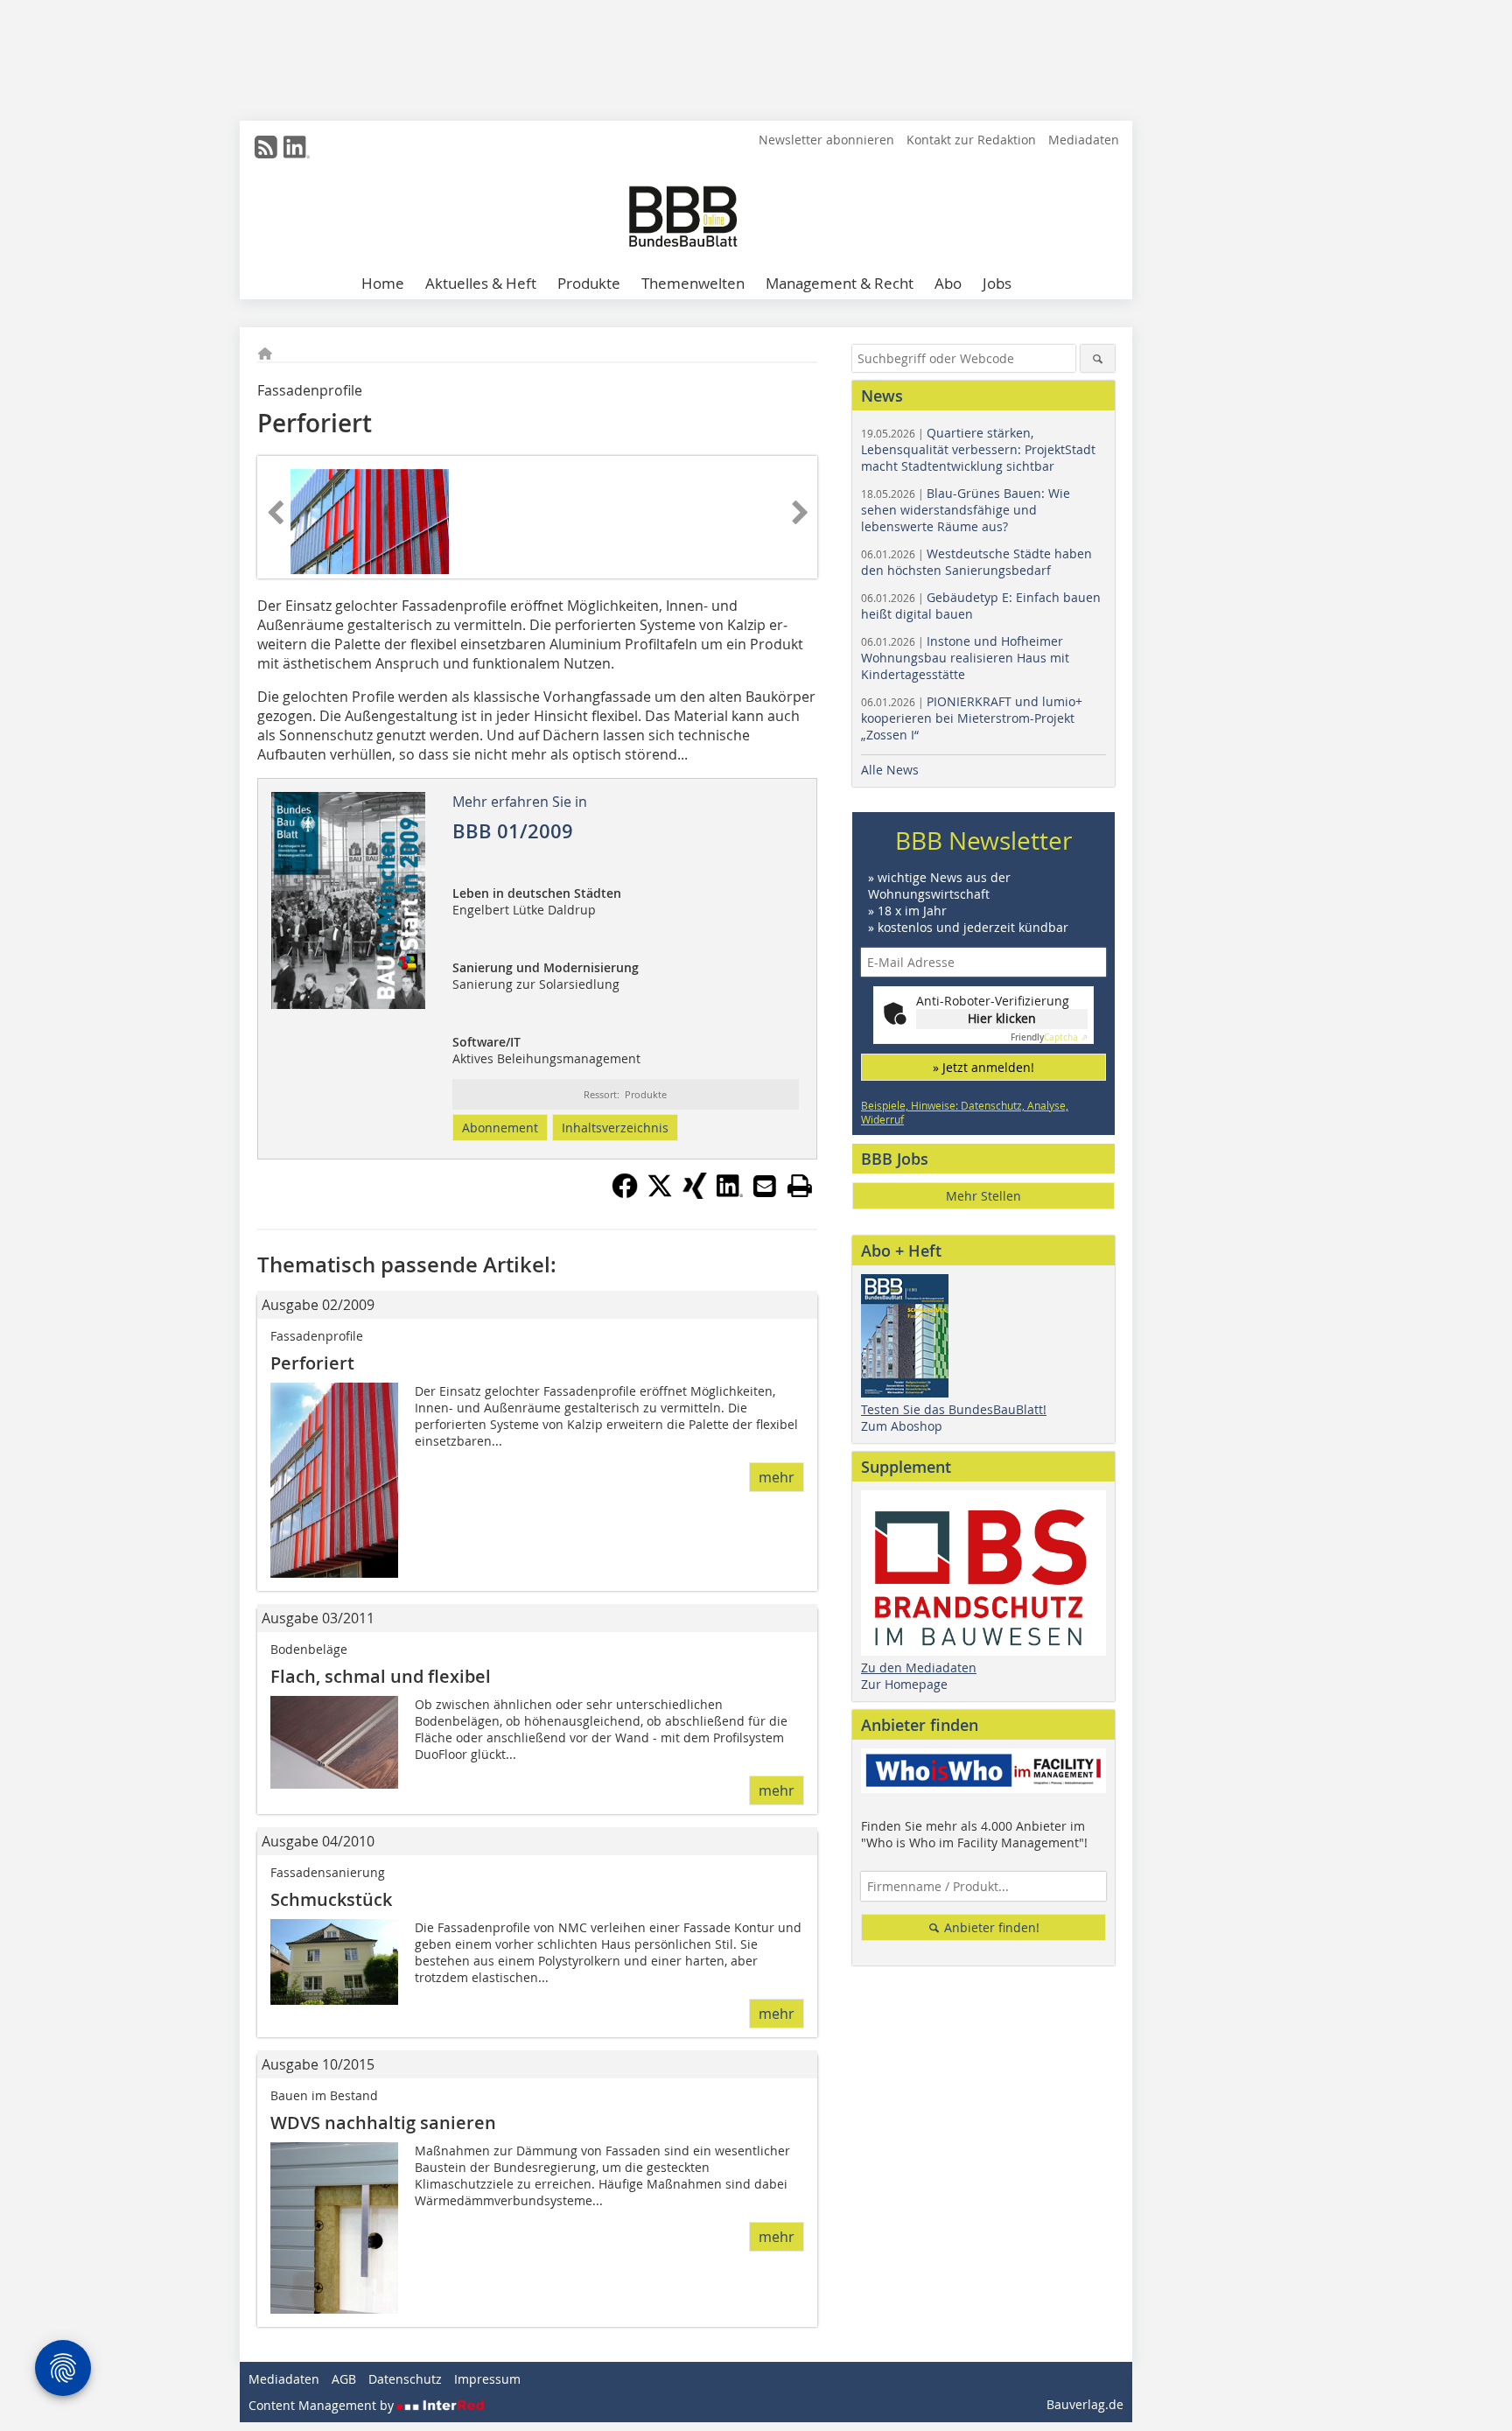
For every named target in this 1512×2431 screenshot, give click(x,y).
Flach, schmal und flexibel (381, 1676)
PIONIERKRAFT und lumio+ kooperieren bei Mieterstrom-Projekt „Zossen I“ (972, 718)
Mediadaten (1084, 140)
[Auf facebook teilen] (625, 1194)
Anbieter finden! (990, 1927)
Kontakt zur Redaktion (971, 140)
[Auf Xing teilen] (695, 1194)
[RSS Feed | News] (266, 147)
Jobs (997, 283)
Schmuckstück (331, 1899)
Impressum (487, 2379)
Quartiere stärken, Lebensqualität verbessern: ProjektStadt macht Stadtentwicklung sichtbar (978, 449)
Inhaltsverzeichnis (615, 1128)
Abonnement (500, 1128)
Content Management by (323, 2405)
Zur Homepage (904, 1684)
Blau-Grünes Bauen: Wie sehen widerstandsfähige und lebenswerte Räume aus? (966, 510)
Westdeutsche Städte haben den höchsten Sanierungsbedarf (976, 562)
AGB (344, 2379)
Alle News (890, 770)
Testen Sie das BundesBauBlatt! (954, 1409)
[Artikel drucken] (800, 1186)
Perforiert (312, 1363)
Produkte (589, 283)
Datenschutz (405, 2379)
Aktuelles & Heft (481, 283)
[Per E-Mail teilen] (765, 1186)
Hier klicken (1002, 1018)
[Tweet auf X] (660, 1194)
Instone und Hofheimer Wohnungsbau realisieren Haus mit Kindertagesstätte (965, 658)
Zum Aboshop (902, 1426)
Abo (948, 283)
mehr (777, 1477)
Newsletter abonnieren (826, 140)
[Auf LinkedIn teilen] (730, 1194)
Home (383, 283)
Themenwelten (693, 283)
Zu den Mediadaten (919, 1667)
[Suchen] (1098, 358)
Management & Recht (840, 283)
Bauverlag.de (1085, 2404)
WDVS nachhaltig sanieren (383, 2123)
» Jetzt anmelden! (983, 1067)
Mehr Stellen (983, 1196)
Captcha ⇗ (1049, 1037)
